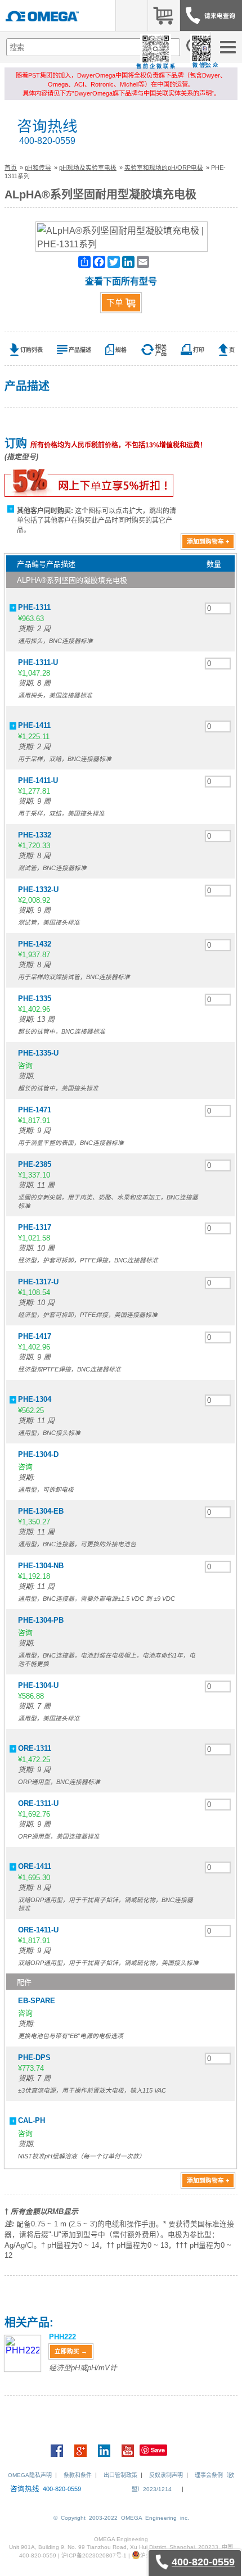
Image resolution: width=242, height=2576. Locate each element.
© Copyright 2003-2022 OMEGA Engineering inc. (121, 2518)
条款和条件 (78, 2475)
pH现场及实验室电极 (88, 167)
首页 (11, 167)
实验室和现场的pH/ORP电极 (164, 167)
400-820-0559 (47, 141)
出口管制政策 (120, 2475)
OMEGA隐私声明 (30, 2475)
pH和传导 (38, 167)
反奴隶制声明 (166, 2475)
